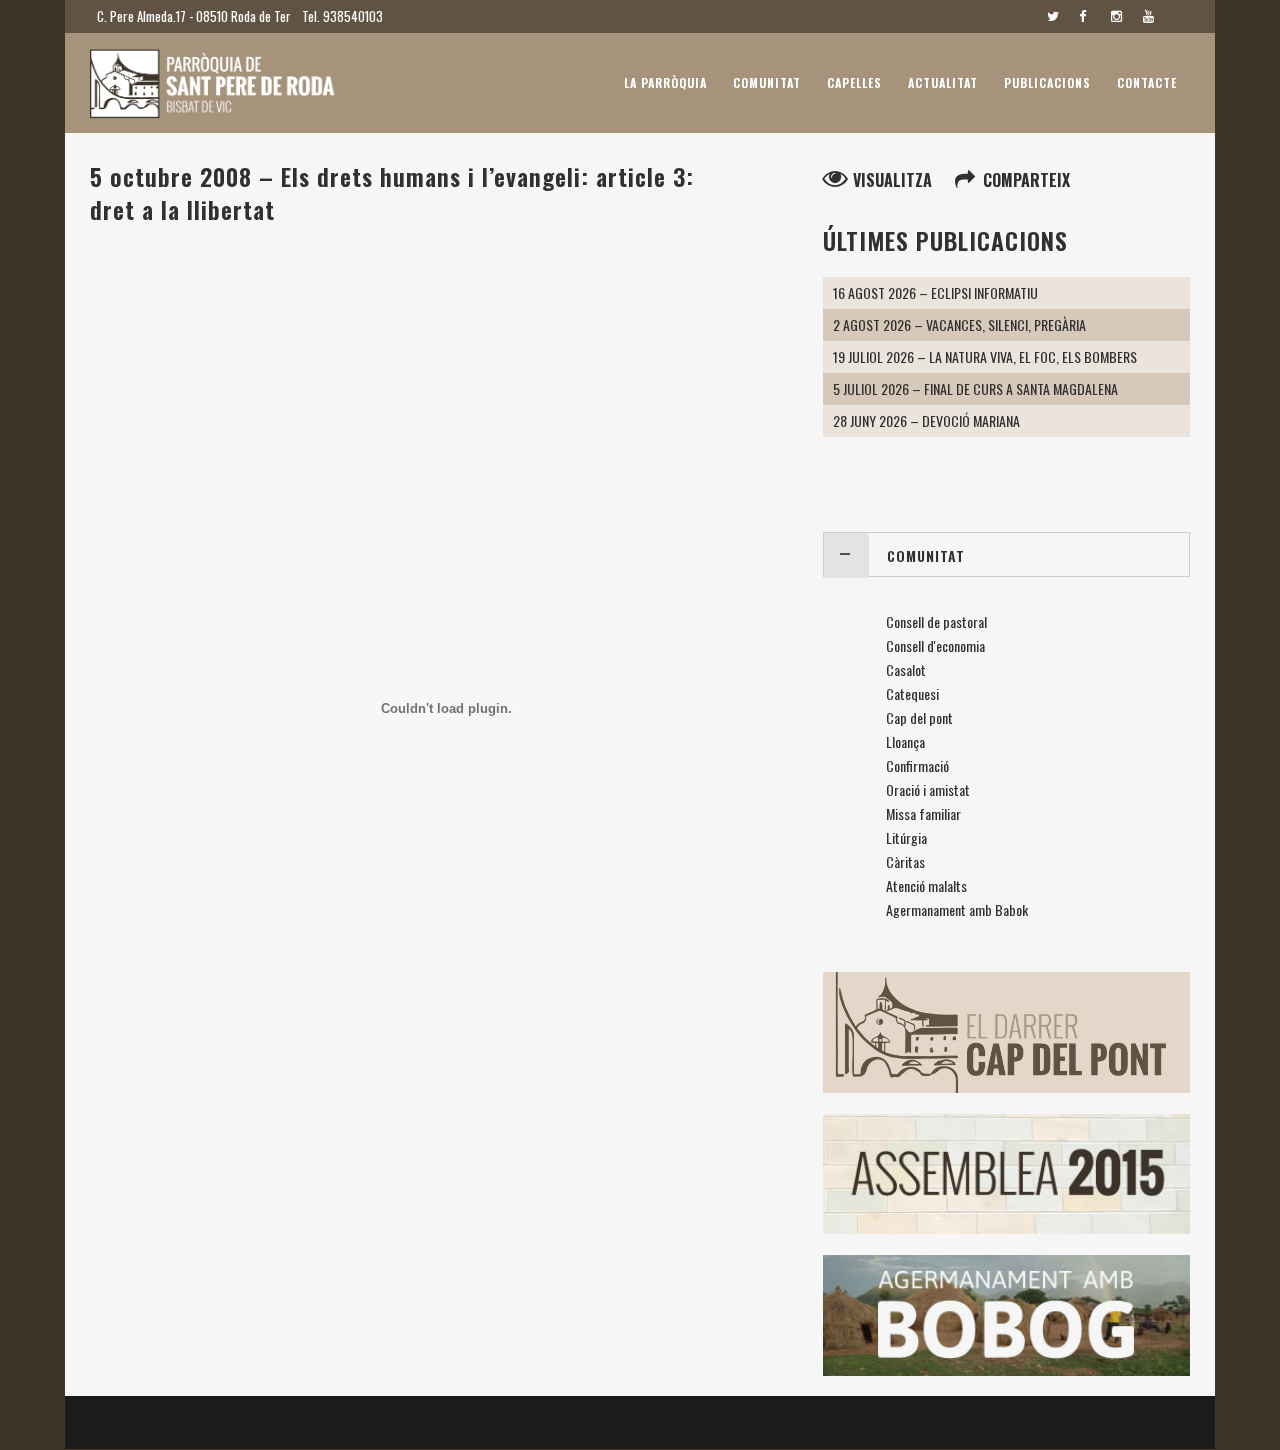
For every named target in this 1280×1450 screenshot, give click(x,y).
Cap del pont (919, 717)
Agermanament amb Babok (957, 909)
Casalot (906, 669)
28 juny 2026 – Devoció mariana (926, 420)
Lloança (905, 741)
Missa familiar (923, 813)
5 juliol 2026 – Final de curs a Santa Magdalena (975, 388)
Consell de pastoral (936, 621)
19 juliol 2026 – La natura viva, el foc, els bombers (985, 356)
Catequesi (912, 693)
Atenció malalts (926, 885)
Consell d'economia (935, 645)
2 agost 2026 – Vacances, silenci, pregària (959, 324)
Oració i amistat (928, 789)
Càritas (905, 861)
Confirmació (917, 765)
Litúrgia (906, 837)
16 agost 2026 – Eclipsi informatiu (935, 292)
